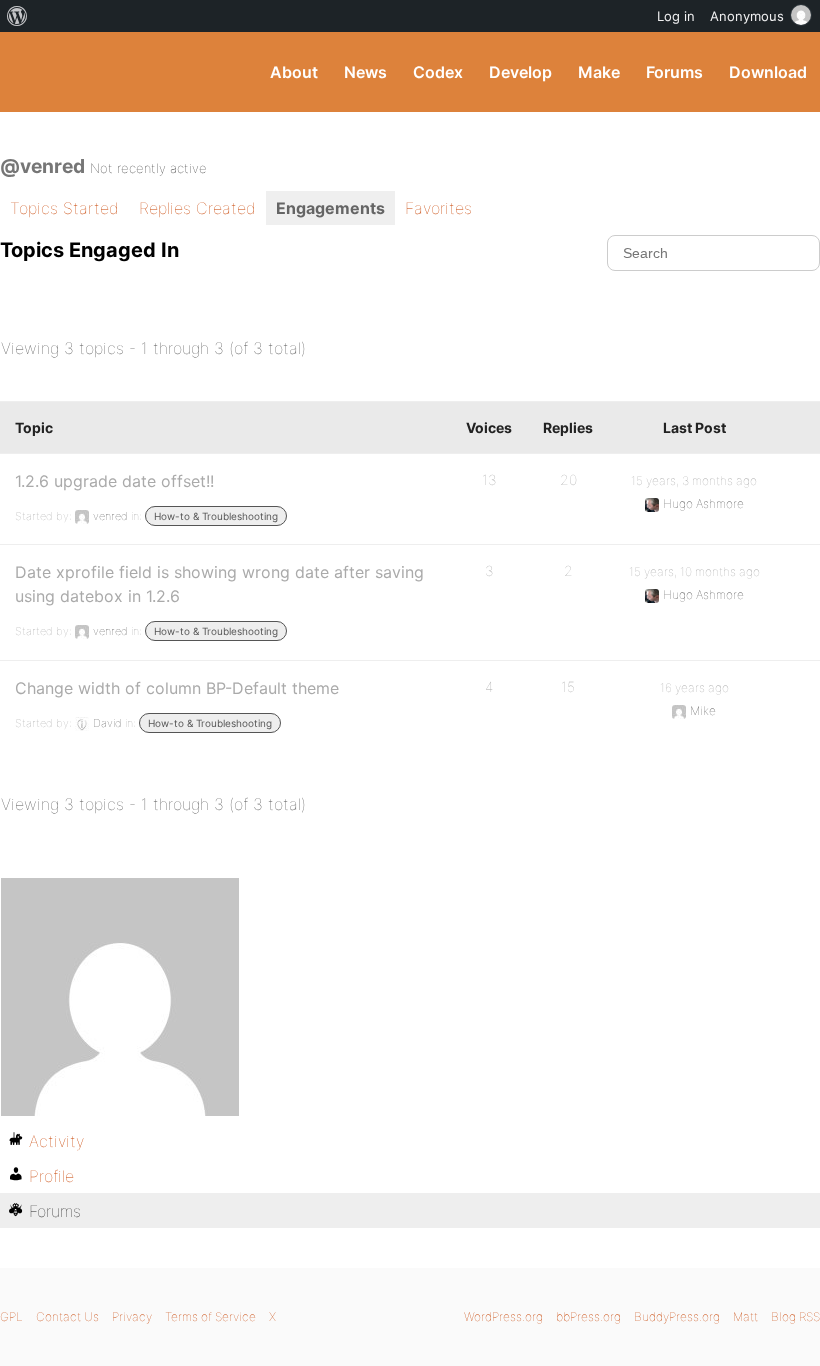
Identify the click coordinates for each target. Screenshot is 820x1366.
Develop (520, 72)
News (365, 72)
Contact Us (67, 1316)
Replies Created (197, 208)
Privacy (132, 1316)
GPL (11, 1316)
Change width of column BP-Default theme (177, 688)
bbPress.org (588, 1316)
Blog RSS (795, 1316)
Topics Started (64, 208)
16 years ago (694, 687)
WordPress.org (503, 1316)
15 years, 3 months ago (694, 480)
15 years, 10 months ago (694, 571)
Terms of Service (210, 1316)
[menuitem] (17, 16)
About (294, 72)
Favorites (438, 208)
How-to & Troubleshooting (216, 516)
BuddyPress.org (32, 72)
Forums (674, 72)
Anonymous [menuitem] (747, 16)
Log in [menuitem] (676, 16)
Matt (745, 1316)
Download (768, 72)
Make (599, 72)
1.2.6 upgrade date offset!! (114, 481)
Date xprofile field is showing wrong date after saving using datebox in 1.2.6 (219, 584)
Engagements (330, 208)
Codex (438, 72)
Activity (56, 1141)
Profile (51, 1176)
